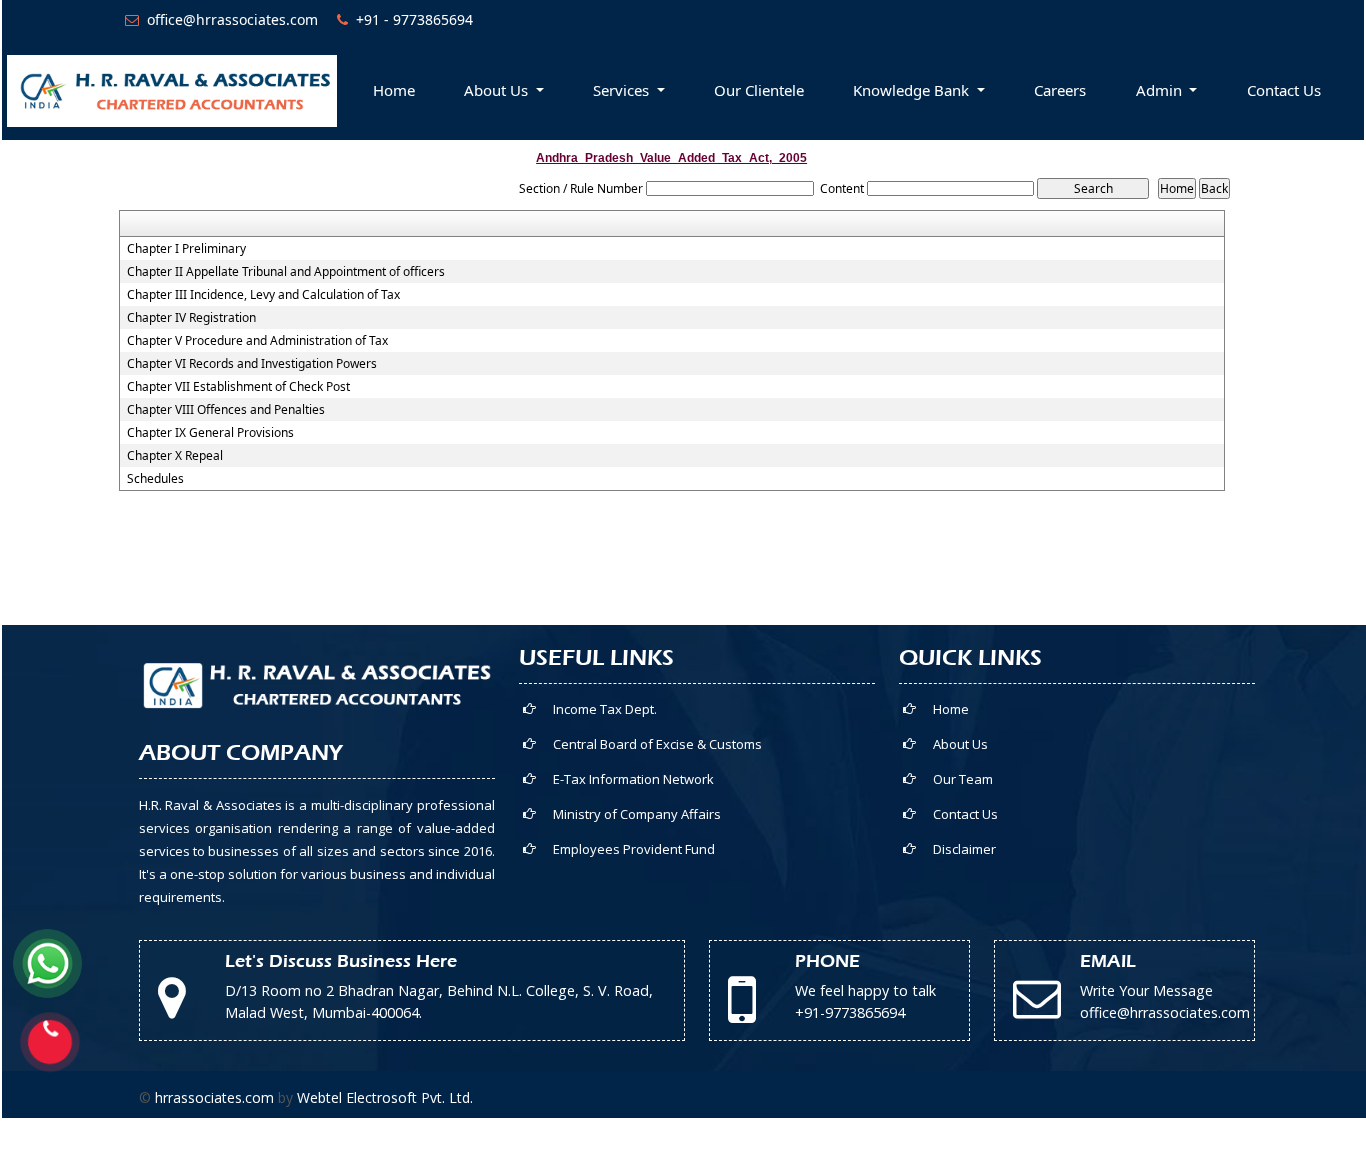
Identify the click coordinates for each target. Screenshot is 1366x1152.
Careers (1060, 90)
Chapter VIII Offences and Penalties (226, 410)
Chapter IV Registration (191, 318)
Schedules (155, 479)
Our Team (963, 779)
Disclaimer (964, 849)
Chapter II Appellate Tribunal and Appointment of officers (286, 272)
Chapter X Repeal (175, 456)
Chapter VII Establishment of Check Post (238, 387)
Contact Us (1284, 90)
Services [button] (623, 90)
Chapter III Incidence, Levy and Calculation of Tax (263, 295)
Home (394, 90)
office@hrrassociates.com (232, 19)
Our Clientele (759, 90)
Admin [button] (1161, 90)
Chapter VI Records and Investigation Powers (252, 364)
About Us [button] (498, 90)
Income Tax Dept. (605, 709)
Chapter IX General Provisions (210, 433)
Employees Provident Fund (634, 849)
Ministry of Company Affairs (637, 814)
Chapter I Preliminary (186, 249)
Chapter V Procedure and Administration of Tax (257, 341)
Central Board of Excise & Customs (657, 744)
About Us (960, 744)
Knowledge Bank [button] (913, 90)
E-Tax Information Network (633, 779)
